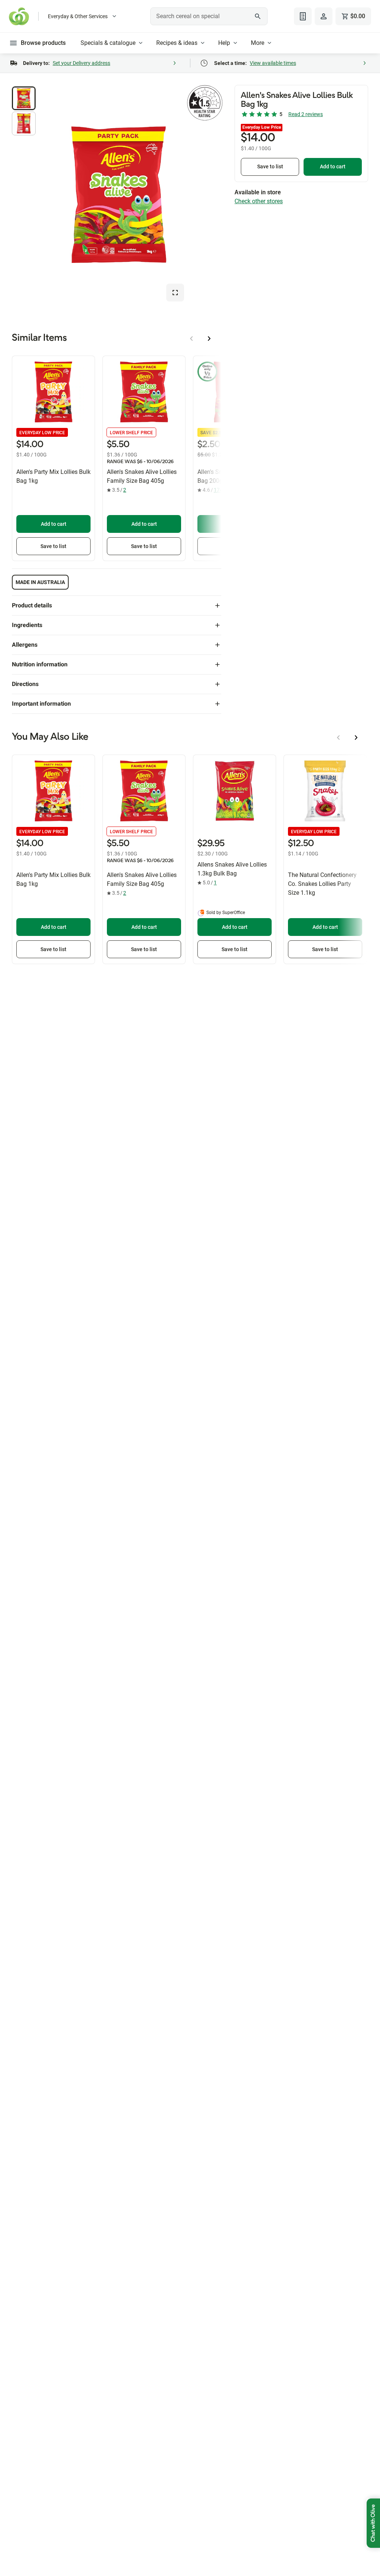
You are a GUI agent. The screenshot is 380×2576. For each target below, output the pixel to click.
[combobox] (209, 16)
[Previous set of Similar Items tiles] (191, 339)
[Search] (258, 16)
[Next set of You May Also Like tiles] (356, 738)
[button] (24, 98)
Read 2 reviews (306, 114)
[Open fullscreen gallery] (175, 293)
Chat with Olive (373, 2523)
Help (224, 43)
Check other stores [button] (259, 201)
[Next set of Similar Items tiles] (209, 339)
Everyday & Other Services (78, 16)
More (258, 43)
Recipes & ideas (177, 43)
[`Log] (324, 16)
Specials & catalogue (108, 43)
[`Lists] (303, 16)
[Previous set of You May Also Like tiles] (338, 738)
